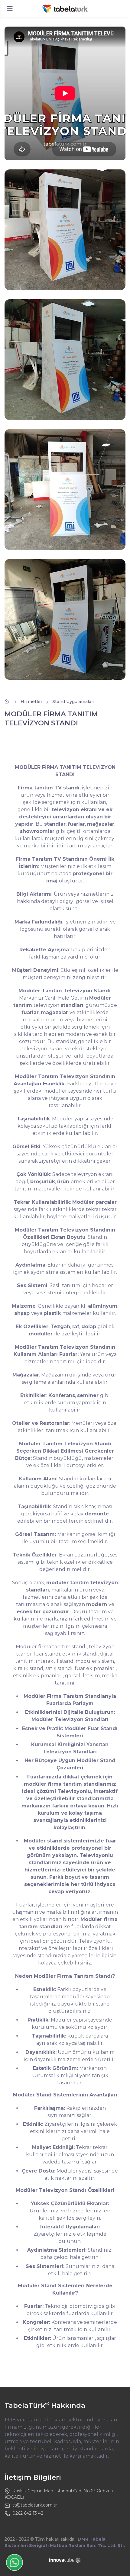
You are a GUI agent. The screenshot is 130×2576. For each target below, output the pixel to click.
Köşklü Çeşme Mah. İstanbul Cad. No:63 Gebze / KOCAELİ (59, 2494)
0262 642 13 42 (28, 2513)
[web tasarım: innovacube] (65, 2560)
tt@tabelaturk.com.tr (35, 2505)
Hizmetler (31, 702)
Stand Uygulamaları (73, 702)
